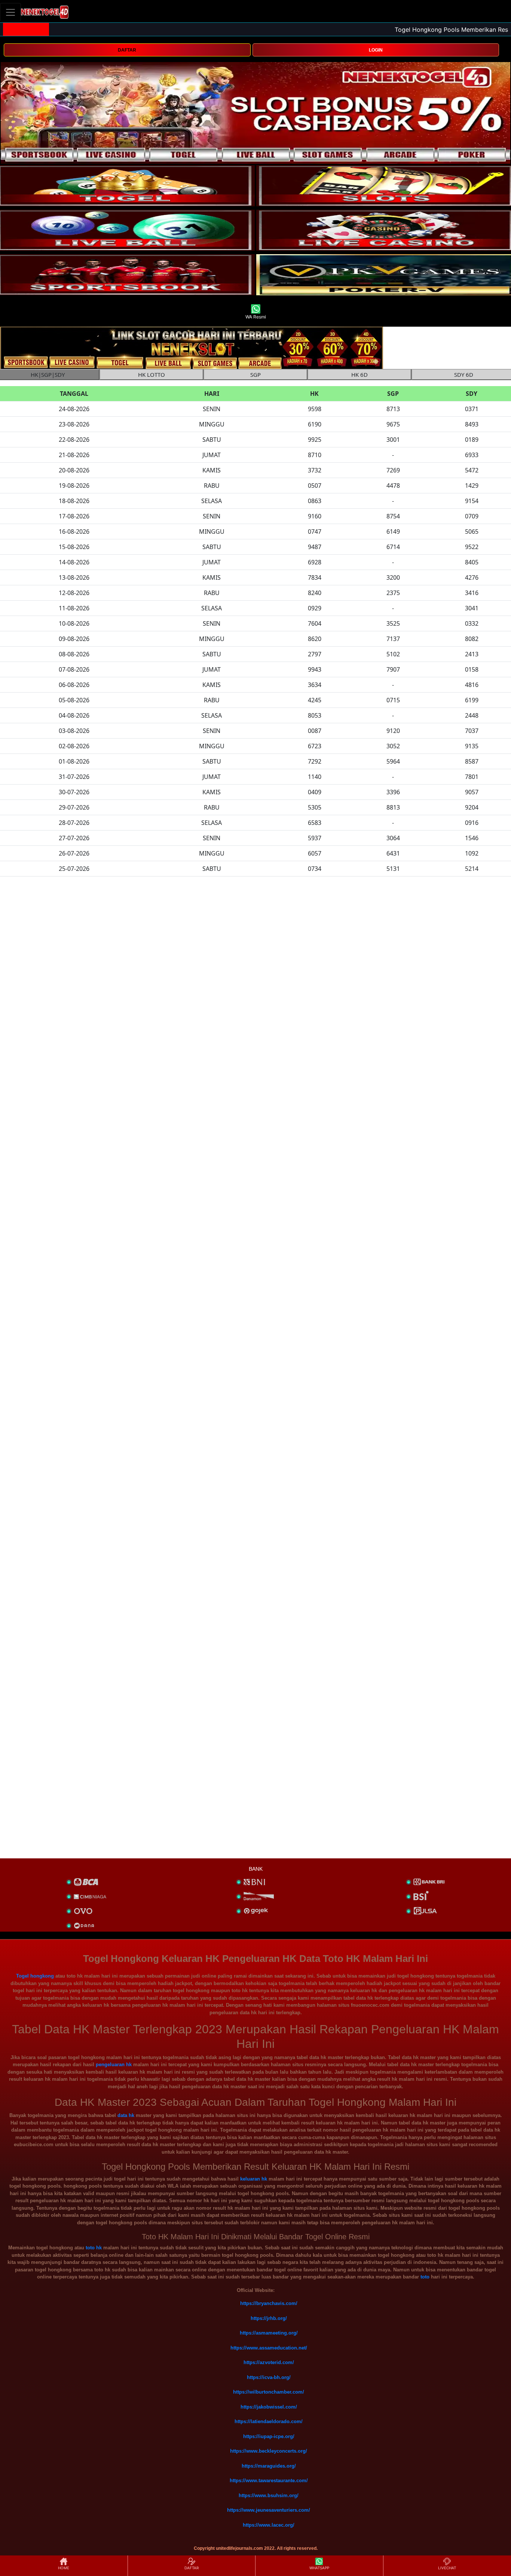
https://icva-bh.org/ (269, 2377)
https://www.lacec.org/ (269, 2525)
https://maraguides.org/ (269, 2466)
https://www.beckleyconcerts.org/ (269, 2451)
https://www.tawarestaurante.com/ (269, 2481)
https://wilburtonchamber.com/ (269, 2392)
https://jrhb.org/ (269, 2318)
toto (425, 2277)
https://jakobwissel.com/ (269, 2407)
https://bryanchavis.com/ (269, 2303)
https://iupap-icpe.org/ (269, 2436)
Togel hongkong (35, 1976)
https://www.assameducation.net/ (269, 2348)
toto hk (94, 2248)
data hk (126, 2115)
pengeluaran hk (114, 2065)
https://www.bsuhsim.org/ (269, 2495)
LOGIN (376, 50)
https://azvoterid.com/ (269, 2362)
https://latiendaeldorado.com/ (269, 2421)
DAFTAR (127, 50)
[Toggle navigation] (10, 12)
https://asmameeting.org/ (269, 2333)
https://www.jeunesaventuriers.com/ (269, 2510)
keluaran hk (254, 2179)
